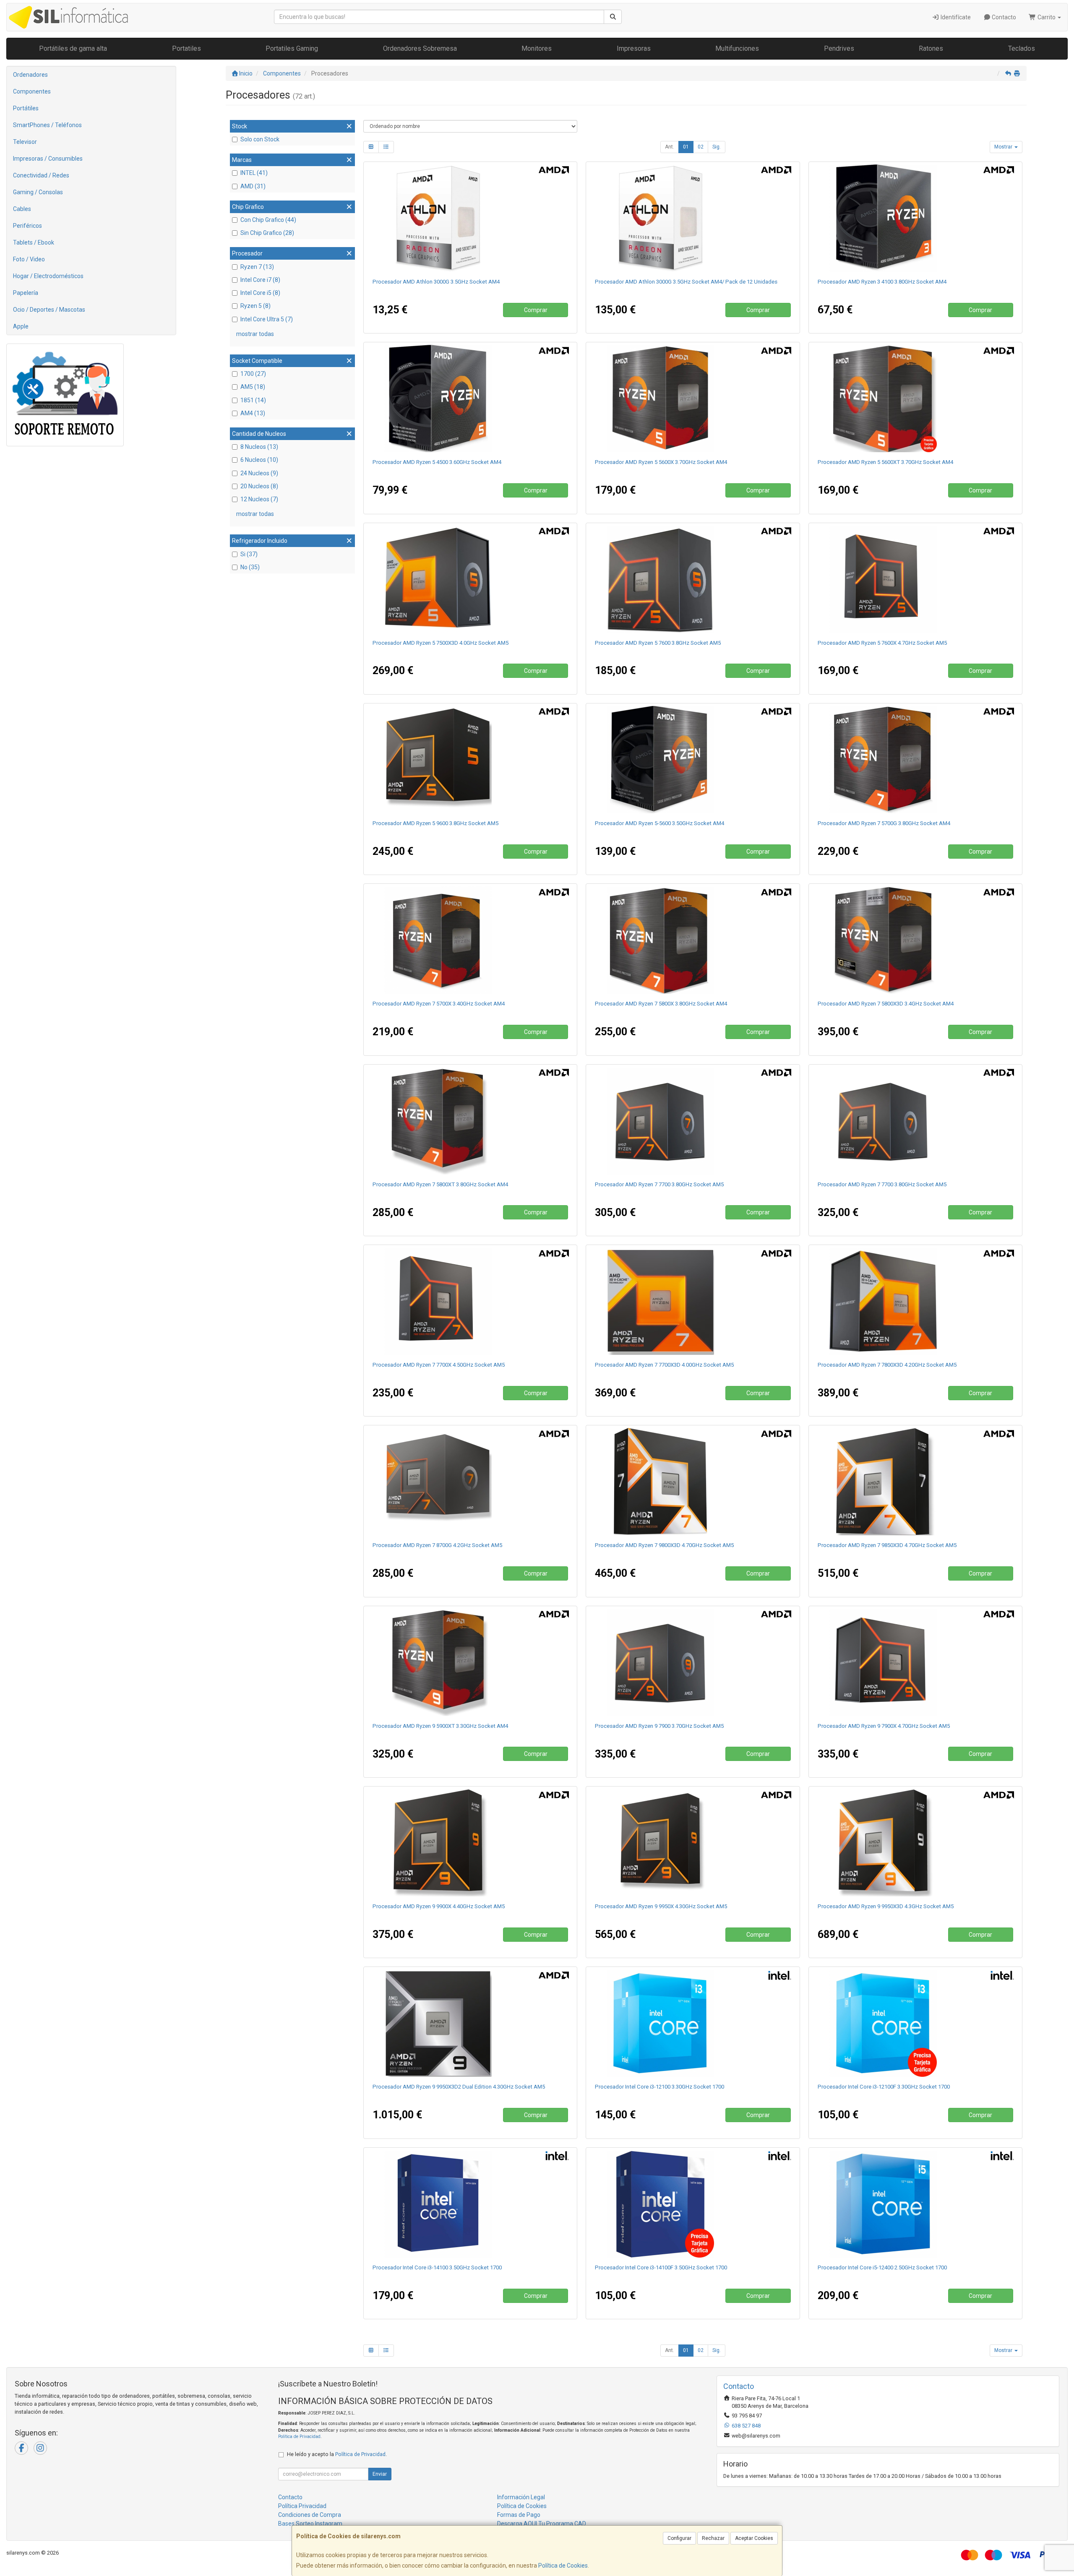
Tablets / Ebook (34, 242)
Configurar (679, 2538)
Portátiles (26, 108)
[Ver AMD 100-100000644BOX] (470, 399)
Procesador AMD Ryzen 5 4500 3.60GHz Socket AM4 (437, 462)
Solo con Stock (260, 139)
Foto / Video (29, 259)
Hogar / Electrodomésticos (48, 276)
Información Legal (521, 2497)
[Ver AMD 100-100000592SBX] (915, 1121)
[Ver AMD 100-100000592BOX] (693, 1121)
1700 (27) (253, 374)
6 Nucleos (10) (259, 460)
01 (686, 147)
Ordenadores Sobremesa (420, 48)
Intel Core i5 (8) (260, 293)
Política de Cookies (563, 2566)
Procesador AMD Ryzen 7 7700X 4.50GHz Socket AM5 (439, 1365)
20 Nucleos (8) (259, 486)
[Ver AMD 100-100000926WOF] (470, 940)
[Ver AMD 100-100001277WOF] (693, 1843)
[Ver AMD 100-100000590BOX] (693, 1662)
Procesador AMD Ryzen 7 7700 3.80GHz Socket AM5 (659, 1184)
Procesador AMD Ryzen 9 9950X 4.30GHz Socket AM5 (661, 1906)
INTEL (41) (254, 173)
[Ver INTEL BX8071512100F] (915, 2023)
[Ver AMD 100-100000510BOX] (915, 218)
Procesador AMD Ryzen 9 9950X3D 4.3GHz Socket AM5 (886, 1906)
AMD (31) (253, 186)
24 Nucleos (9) (259, 473)
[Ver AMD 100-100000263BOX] (915, 760)
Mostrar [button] (1004, 147)
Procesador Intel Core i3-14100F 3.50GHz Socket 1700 (661, 2267)
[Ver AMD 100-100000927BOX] (693, 760)
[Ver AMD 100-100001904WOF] (470, 579)
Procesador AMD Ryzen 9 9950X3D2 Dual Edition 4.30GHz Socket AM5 (459, 2087)
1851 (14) (253, 400)
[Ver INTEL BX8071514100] (470, 2204)
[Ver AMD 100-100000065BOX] (693, 399)
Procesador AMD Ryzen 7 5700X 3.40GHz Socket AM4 (439, 1004)
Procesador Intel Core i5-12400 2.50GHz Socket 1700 (882, 2267)
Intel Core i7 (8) (260, 280)
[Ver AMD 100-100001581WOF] (470, 1662)
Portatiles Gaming (292, 48)
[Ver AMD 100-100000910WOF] (915, 1301)
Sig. (717, 147)
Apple (21, 326)
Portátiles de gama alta (73, 48)
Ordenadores (30, 75)
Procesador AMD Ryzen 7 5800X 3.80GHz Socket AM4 (661, 1004)
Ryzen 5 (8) (255, 306)
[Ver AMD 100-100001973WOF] (915, 1482)
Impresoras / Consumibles (48, 159)
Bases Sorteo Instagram (310, 2524)
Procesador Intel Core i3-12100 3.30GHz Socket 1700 (660, 2087)
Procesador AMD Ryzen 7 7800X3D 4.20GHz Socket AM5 (887, 1365)
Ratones (931, 48)
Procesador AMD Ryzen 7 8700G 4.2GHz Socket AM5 (437, 1545)
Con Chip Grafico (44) (268, 220)
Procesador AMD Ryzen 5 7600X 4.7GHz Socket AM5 (882, 643)
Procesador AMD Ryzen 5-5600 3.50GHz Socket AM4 (660, 823)
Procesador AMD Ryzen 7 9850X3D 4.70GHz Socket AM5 (887, 1545)
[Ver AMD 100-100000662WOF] (470, 1843)
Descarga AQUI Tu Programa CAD (542, 2524)
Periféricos (27, 226)
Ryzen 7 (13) (257, 267)
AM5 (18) (253, 387)
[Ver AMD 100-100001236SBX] (470, 1482)
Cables (22, 209)
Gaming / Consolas (38, 192)
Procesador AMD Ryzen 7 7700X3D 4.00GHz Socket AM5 (664, 1365)
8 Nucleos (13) (259, 447)
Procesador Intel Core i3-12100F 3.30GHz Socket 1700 (884, 2087)
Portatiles (186, 48)
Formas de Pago (519, 2515)
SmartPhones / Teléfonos (47, 125)
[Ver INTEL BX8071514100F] (693, 2204)
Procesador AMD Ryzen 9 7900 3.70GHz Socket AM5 (659, 1726)
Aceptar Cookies (754, 2538)
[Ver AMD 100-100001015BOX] (693, 579)
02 (701, 147)
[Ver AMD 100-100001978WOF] (470, 2023)
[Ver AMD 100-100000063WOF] (693, 940)
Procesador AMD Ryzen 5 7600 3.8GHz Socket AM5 (658, 643)
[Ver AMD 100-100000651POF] (915, 940)
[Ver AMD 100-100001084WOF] (693, 1482)
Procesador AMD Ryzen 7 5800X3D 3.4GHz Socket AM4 (886, 1004)
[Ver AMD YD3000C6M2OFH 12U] (693, 218)
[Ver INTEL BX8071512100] (693, 2023)
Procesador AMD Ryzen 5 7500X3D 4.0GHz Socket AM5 (441, 643)
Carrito (1047, 17)
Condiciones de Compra (310, 2515)
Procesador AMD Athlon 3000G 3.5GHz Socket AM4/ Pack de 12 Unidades (686, 282)
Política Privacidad (302, 2506)
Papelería (26, 293)
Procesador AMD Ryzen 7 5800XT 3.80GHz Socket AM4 (440, 1184)
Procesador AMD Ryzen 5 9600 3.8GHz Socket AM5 (435, 823)
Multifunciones (737, 48)
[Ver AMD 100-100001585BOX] (915, 399)
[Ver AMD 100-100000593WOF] (915, 579)
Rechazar (713, 2538)
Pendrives (839, 48)
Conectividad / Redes (41, 175)
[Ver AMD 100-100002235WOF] (693, 1301)
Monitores (537, 48)
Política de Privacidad (299, 2437)
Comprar (536, 310)
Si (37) (249, 554)
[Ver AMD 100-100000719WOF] (915, 1843)
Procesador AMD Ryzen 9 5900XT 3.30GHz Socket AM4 (440, 1726)
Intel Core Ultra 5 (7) (267, 319)
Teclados (1022, 48)
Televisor (25, 142)
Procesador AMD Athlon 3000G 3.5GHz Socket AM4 (436, 282)
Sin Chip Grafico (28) (267, 233)
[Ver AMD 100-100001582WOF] (470, 1121)
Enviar (380, 2474)
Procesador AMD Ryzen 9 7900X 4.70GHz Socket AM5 (884, 1726)
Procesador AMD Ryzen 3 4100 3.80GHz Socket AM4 (882, 282)
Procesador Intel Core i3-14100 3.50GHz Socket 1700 (437, 2267)
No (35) (250, 567)
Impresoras (634, 48)
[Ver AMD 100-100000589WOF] (915, 1662)
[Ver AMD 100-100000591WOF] (470, 1301)
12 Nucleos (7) (259, 499)
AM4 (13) (253, 413)
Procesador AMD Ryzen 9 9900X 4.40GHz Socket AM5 (439, 1906)
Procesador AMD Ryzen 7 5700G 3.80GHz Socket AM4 (884, 823)
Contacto (1003, 17)
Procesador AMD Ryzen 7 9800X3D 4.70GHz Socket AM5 (664, 1545)
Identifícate (955, 17)
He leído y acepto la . (337, 2454)
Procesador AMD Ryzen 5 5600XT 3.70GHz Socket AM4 (885, 462)
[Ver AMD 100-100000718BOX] (470, 760)
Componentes (32, 91)
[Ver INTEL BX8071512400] (915, 2204)
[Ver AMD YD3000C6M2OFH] (470, 218)
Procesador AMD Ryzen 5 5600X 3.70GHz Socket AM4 (661, 462)
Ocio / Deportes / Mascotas (49, 310)
